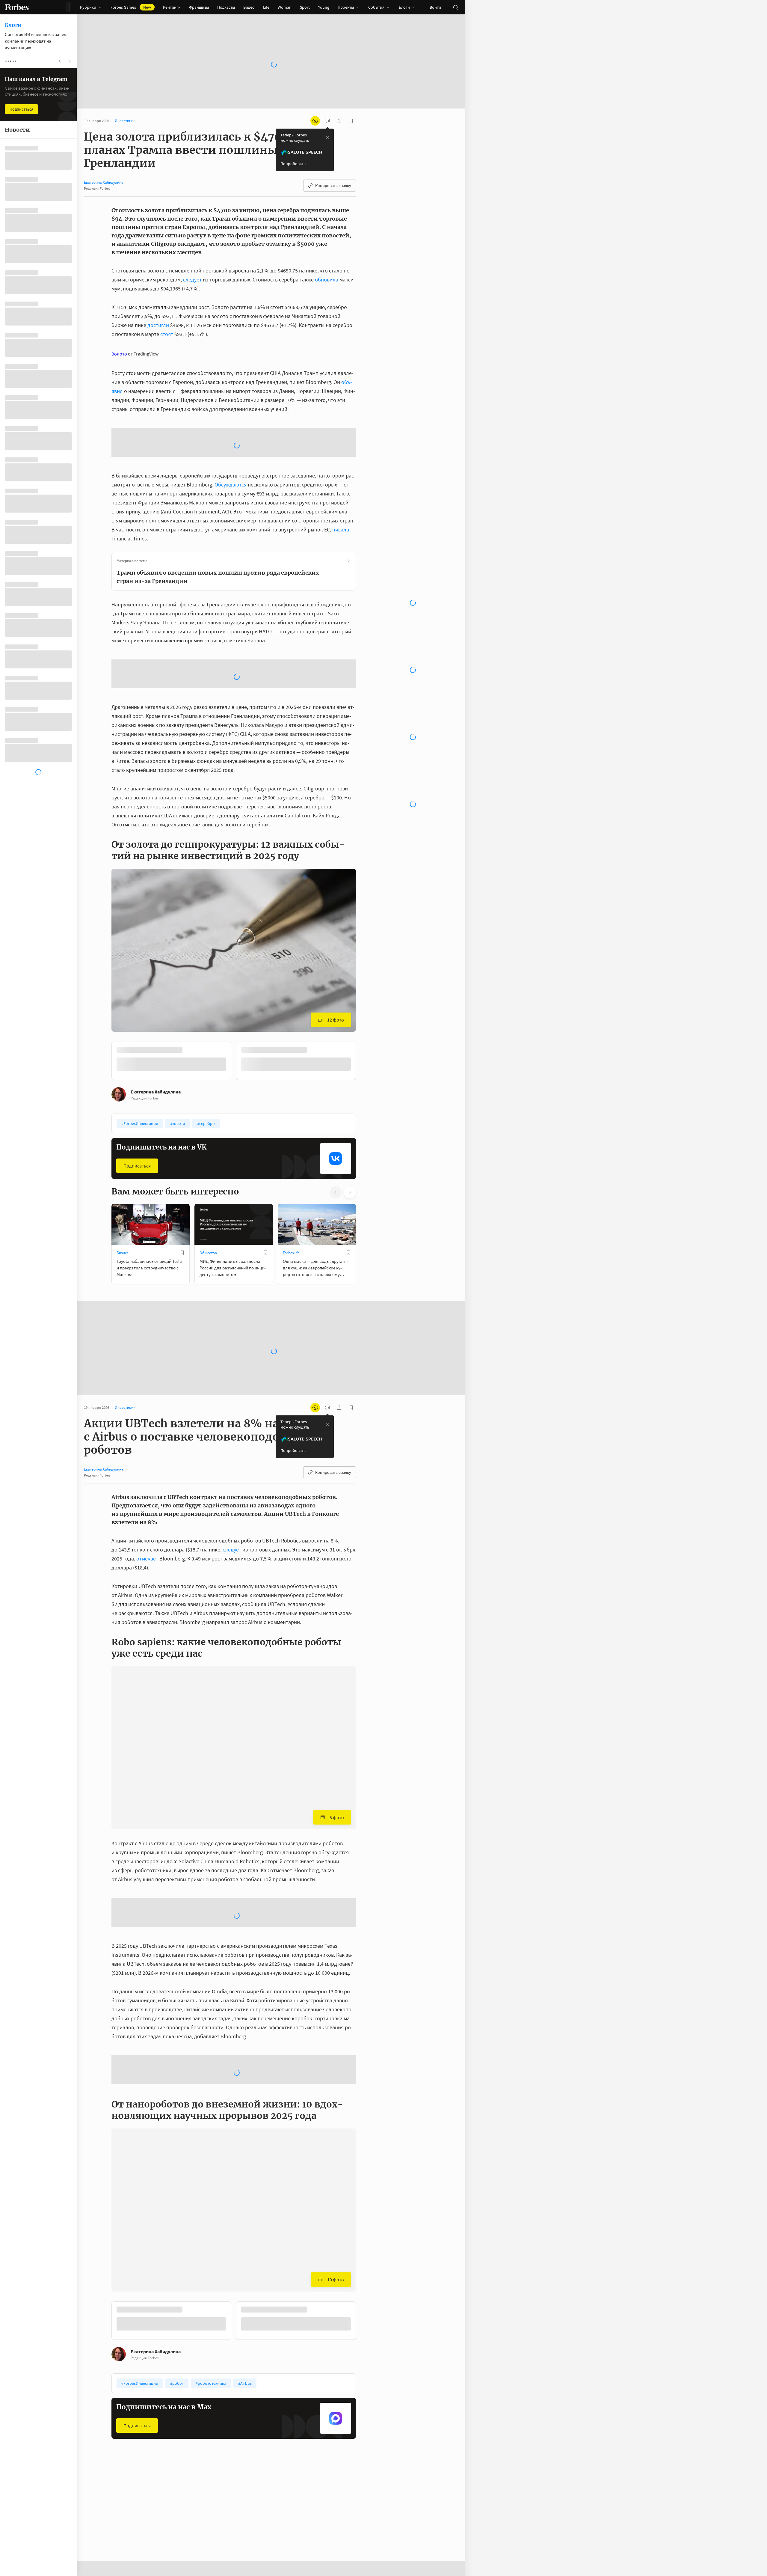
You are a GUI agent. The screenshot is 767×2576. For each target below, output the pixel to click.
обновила (327, 280)
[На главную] (17, 7)
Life (266, 7)
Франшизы (199, 7)
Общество (208, 1253)
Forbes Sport (293, 2513)
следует (192, 280)
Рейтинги (172, 7)
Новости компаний (216, 2513)
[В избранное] (182, 1253)
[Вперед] (366, 1062)
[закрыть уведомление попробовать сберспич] (327, 138)
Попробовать (293, 164)
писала (341, 529)
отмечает (147, 1559)
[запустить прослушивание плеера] (327, 121)
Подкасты (226, 7)
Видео (249, 7)
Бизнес (123, 1253)
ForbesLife (291, 1253)
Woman (285, 7)
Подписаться (137, 1166)
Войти (435, 7)
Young (324, 7)
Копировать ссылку (333, 186)
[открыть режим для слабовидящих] (315, 121)
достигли (158, 325)
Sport (305, 7)
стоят (167, 334)
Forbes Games (131, 7)
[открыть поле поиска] (455, 7)
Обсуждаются (231, 485)
